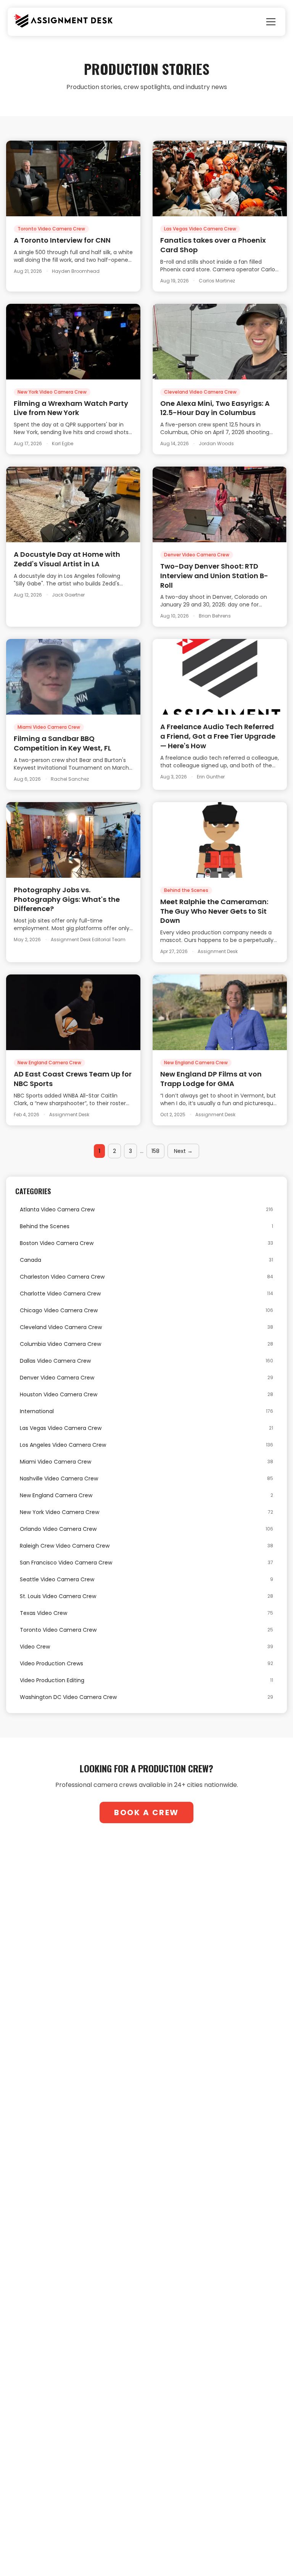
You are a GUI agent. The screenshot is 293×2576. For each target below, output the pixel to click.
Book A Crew (146, 1812)
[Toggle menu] (271, 22)
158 (155, 1151)
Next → (183, 1151)
